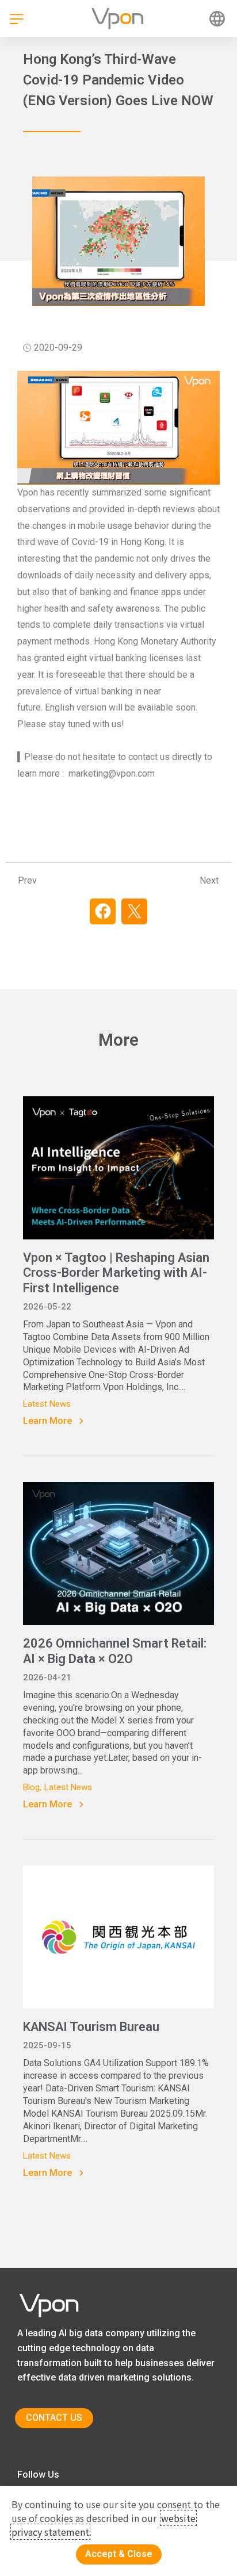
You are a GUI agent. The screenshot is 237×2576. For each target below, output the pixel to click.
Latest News (47, 1404)
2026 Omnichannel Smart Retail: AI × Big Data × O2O (115, 1651)
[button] (103, 911)
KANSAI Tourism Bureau (91, 2027)
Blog (31, 1787)
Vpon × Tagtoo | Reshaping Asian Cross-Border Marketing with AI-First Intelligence (116, 1273)
